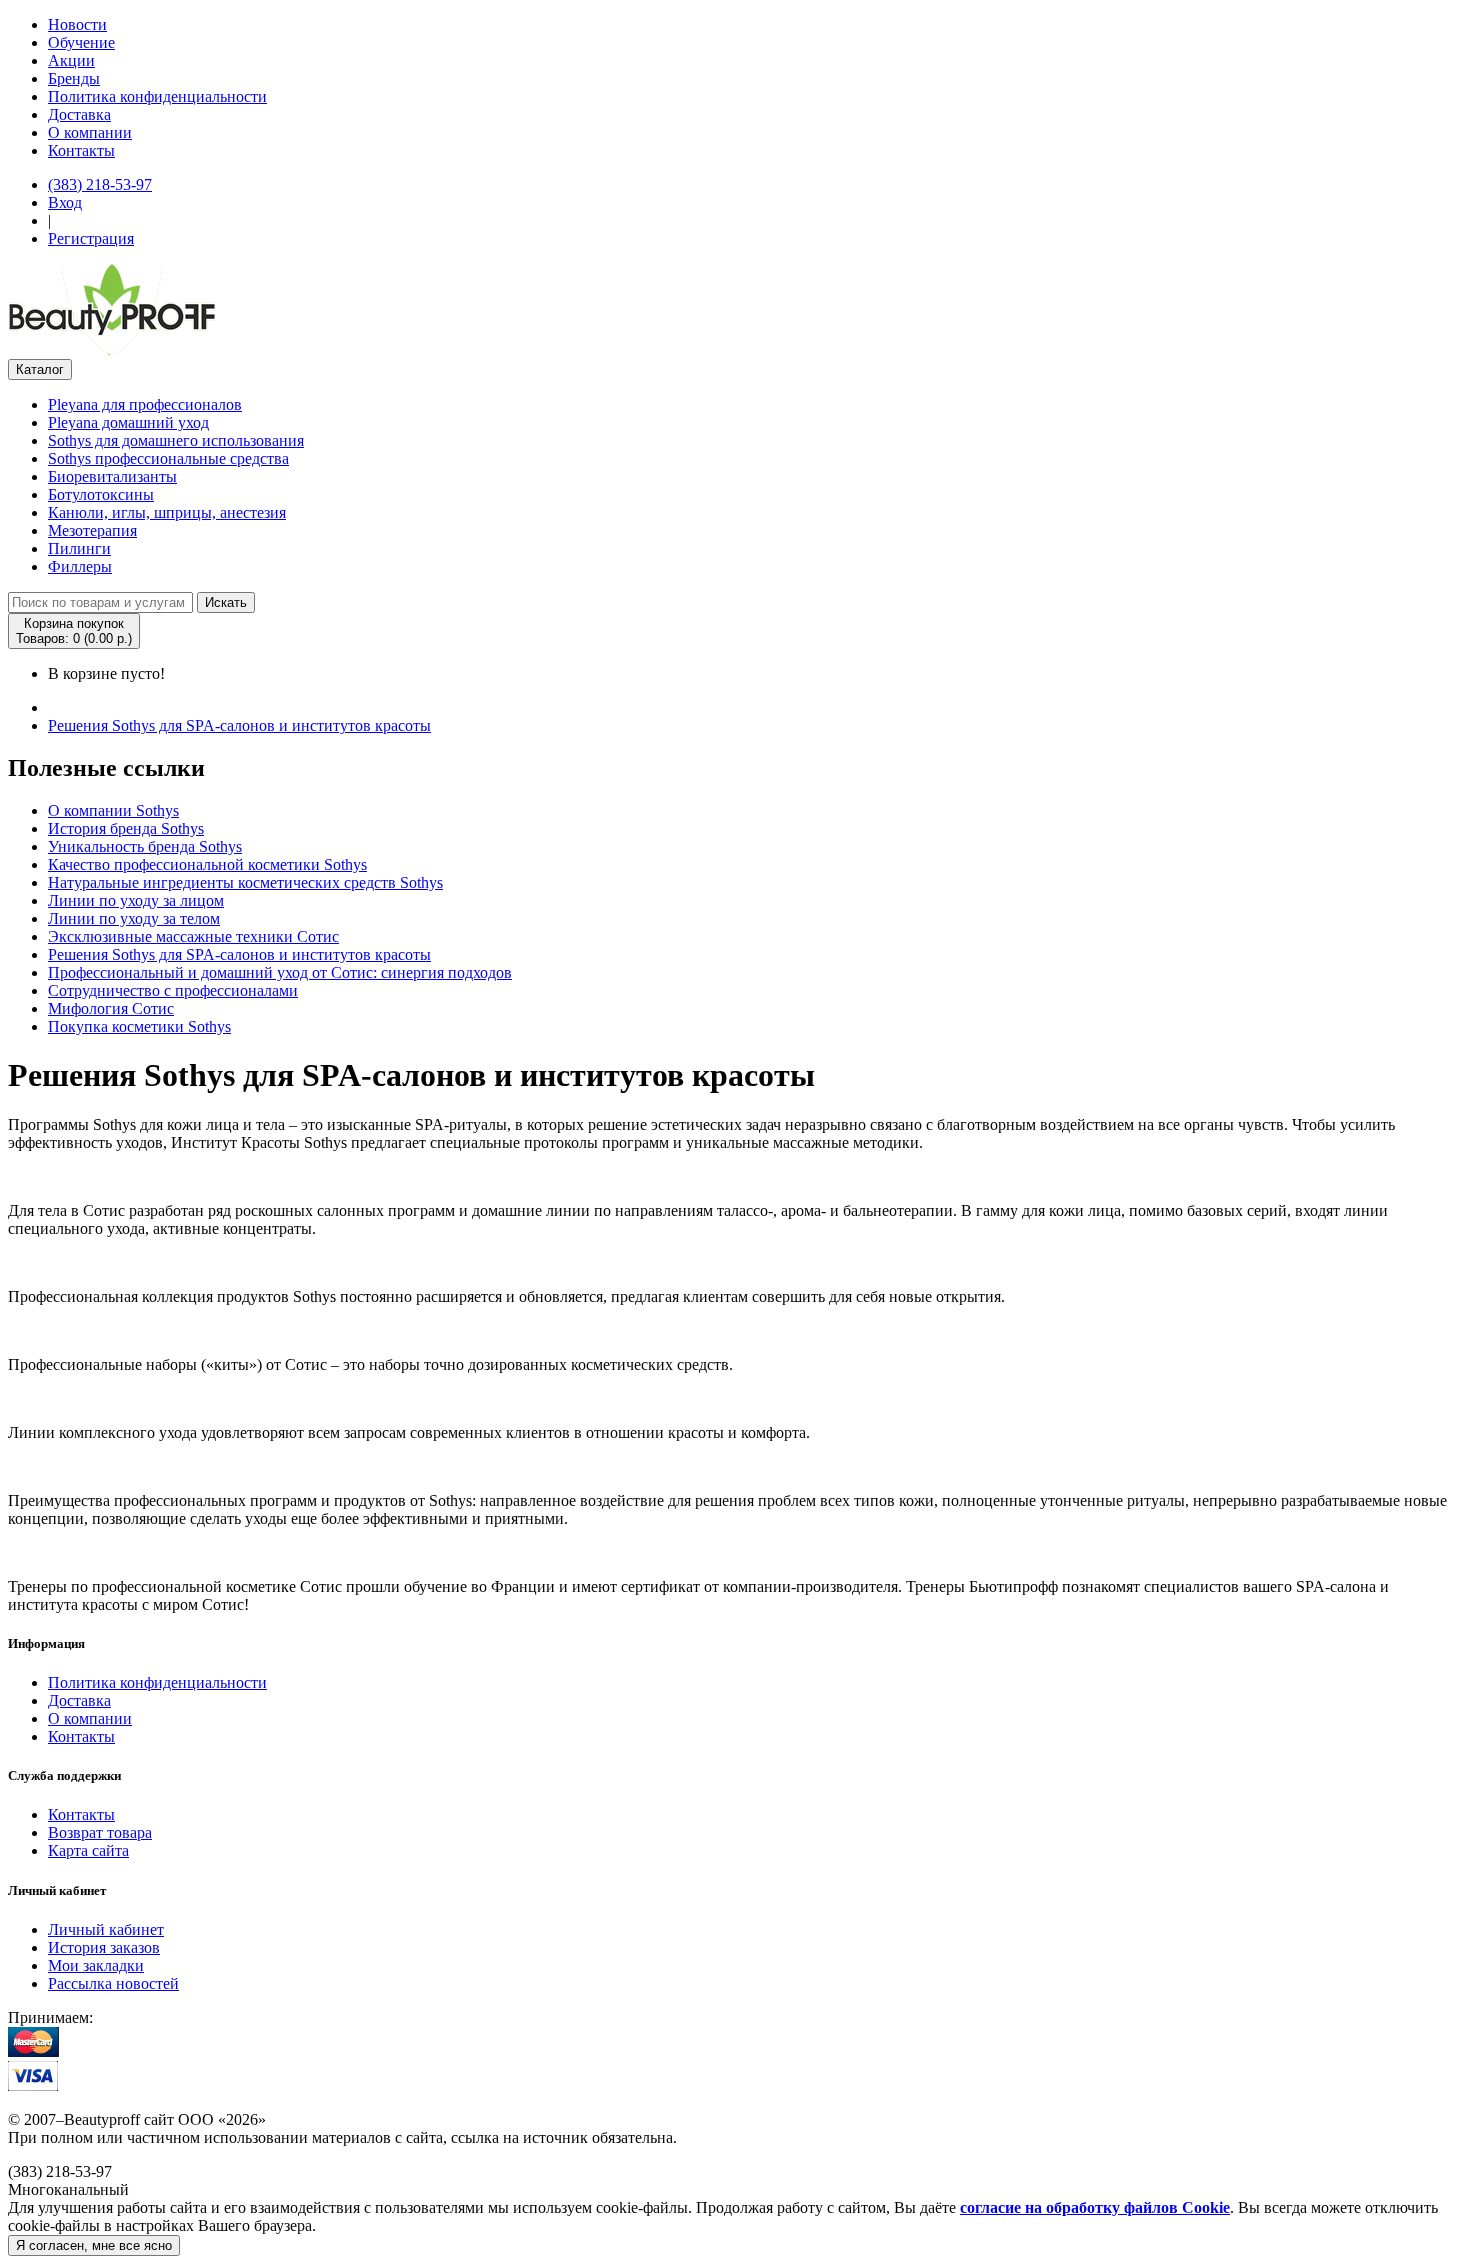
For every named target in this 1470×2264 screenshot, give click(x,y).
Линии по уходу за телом (134, 918)
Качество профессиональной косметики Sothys (207, 864)
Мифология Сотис (111, 1008)
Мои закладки (96, 1965)
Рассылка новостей (113, 1983)
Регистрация (91, 238)
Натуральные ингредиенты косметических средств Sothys (245, 882)
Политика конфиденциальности (157, 96)
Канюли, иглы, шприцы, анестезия (167, 512)
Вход (65, 202)
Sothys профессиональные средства (168, 458)
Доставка (79, 114)
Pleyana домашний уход (128, 422)
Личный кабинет (106, 1929)
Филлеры (80, 566)
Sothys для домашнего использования (176, 440)
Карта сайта (88, 1850)
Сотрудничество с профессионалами (173, 990)
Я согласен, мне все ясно (94, 2245)
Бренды (74, 78)
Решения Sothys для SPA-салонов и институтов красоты (239, 725)
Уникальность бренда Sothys (145, 846)
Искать (226, 602)
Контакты (81, 150)
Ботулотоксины (101, 494)
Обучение (81, 42)
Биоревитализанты (112, 476)
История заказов (104, 1947)
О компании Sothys (113, 810)
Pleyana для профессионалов (145, 404)
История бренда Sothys (126, 828)
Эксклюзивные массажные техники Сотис (193, 936)
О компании (90, 132)
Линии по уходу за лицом (136, 900)
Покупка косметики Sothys (139, 1026)
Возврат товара (100, 1832)
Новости (77, 24)
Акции (71, 60)
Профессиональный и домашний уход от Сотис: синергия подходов (280, 972)
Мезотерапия (92, 530)
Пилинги (79, 548)
